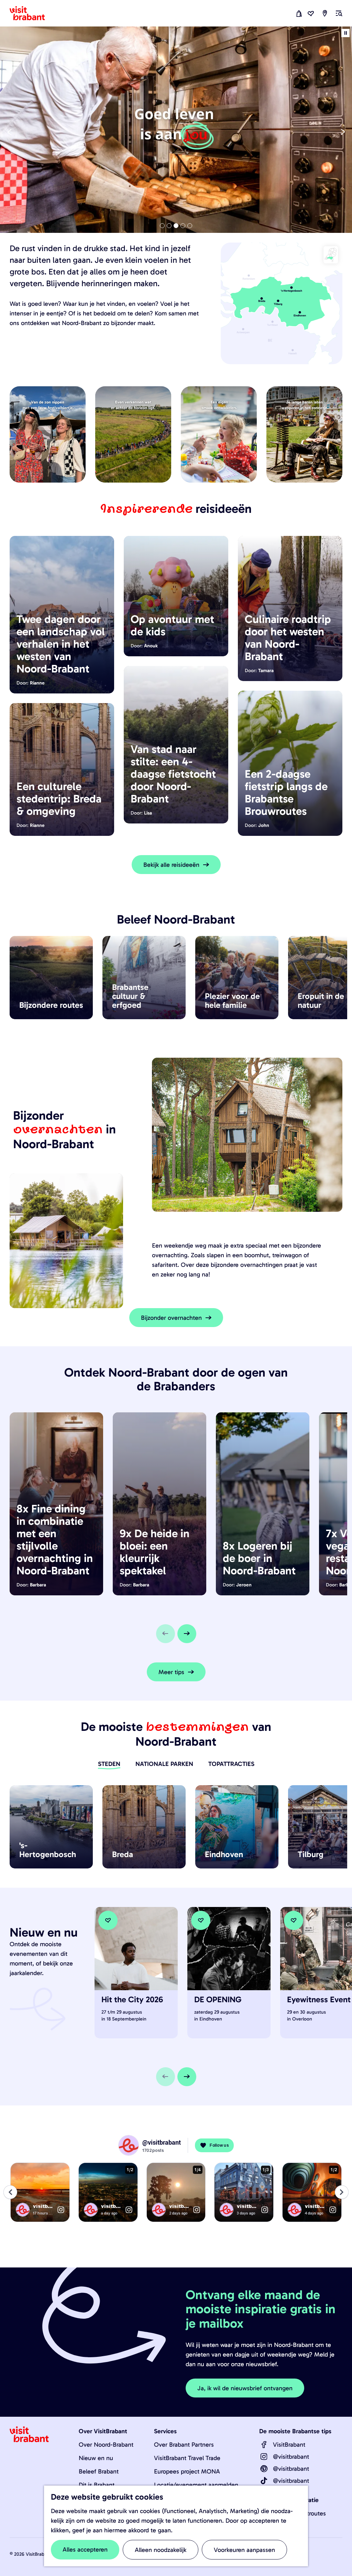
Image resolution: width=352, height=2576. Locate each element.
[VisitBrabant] (264, 2445)
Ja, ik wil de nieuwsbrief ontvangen (245, 2388)
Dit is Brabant (97, 2485)
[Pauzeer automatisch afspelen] (345, 33)
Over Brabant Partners (184, 2445)
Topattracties (231, 1764)
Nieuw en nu (96, 2458)
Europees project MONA (187, 2471)
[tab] (162, 226)
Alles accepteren (85, 2550)
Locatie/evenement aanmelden (196, 2485)
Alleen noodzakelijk (161, 2550)
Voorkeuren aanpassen (244, 2550)
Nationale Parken (164, 1764)
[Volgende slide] (343, 132)
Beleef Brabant (99, 2471)
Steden (109, 1764)
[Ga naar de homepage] (31, 13)
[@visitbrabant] (264, 2457)
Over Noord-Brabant (106, 2445)
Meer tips (171, 1672)
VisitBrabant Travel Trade (187, 2458)
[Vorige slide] (9, 132)
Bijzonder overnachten (171, 1318)
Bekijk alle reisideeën (171, 865)
